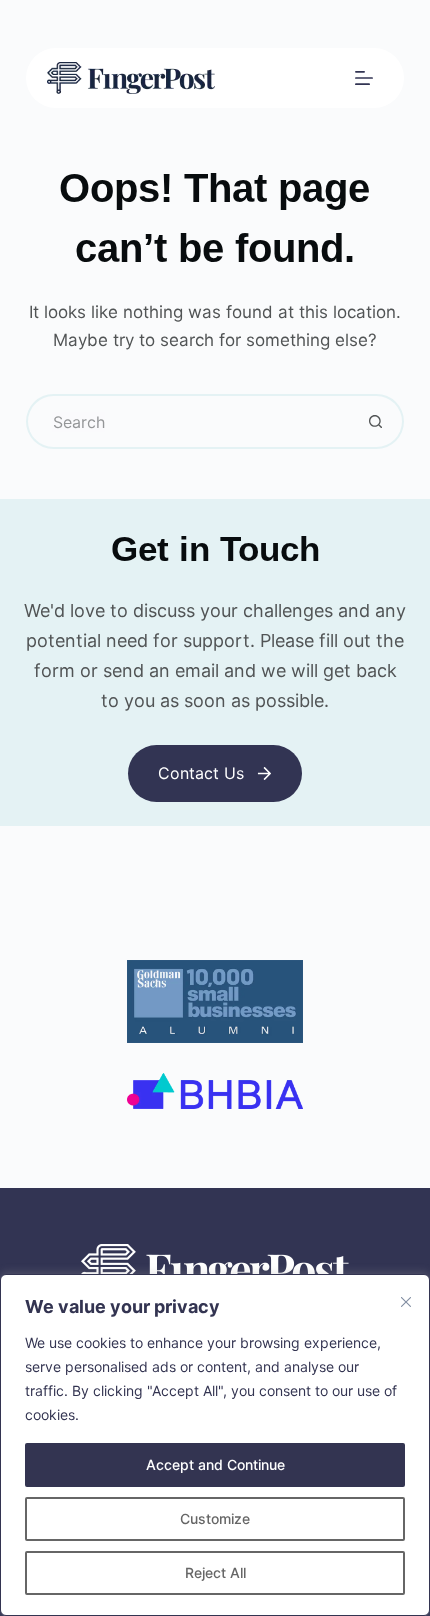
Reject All (215, 1572)
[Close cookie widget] (406, 1302)
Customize (215, 1518)
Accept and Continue (215, 1464)
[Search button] (376, 421)
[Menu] (364, 78)
